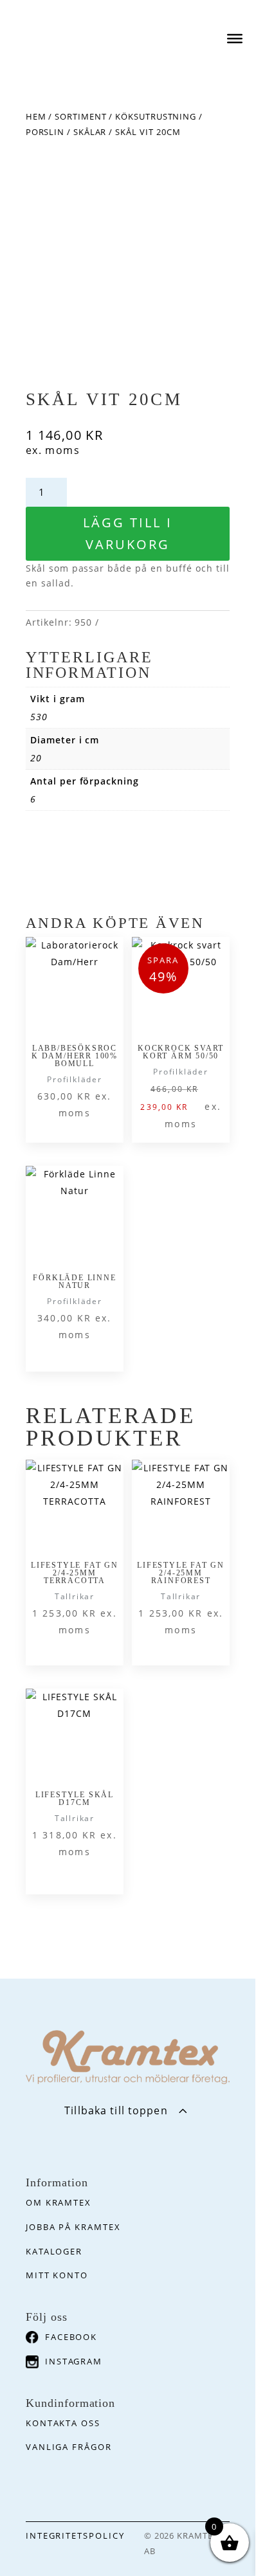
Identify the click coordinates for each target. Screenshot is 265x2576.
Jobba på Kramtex (73, 2227)
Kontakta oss (63, 2423)
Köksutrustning (156, 116)
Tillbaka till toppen (116, 2110)
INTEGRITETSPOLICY (75, 2535)
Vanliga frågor (69, 2447)
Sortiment (80, 116)
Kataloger (54, 2251)
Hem (36, 116)
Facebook (71, 2337)
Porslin (45, 132)
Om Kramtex (59, 2202)
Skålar (90, 132)
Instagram (74, 2361)
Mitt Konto (57, 2275)
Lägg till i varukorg (128, 533)
